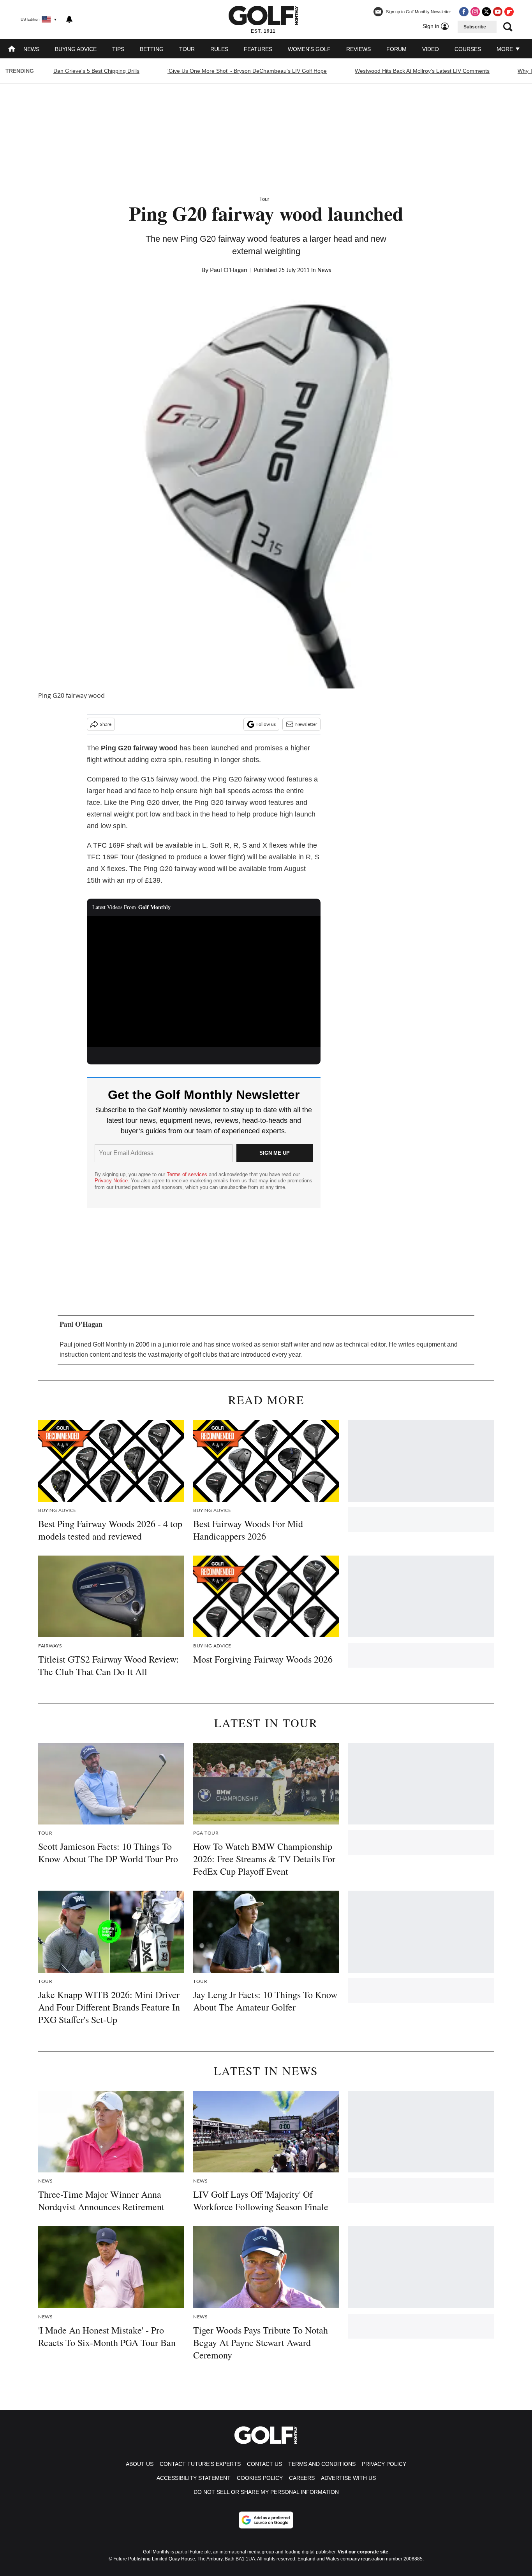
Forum (396, 49)
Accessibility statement (194, 2478)
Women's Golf (309, 49)
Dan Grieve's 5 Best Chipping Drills (96, 71)
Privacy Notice (111, 1181)
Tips (118, 49)
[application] (204, 982)
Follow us (266, 724)
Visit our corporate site (363, 2552)
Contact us (264, 2464)
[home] (12, 50)
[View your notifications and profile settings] (69, 19)
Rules (219, 49)
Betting (152, 49)
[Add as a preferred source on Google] (266, 2520)
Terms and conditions (322, 2464)
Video (431, 49)
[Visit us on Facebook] (464, 12)
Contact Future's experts (200, 2464)
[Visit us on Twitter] (486, 12)
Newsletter (306, 724)
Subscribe (475, 27)
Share (106, 724)
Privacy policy (384, 2464)
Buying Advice (76, 49)
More (506, 49)
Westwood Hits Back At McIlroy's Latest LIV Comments (422, 71)
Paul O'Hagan (229, 270)
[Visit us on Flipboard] (509, 12)
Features (258, 49)
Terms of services (188, 1174)
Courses (468, 49)
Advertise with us (348, 2478)
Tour (187, 49)
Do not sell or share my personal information (266, 2492)
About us (140, 2464)
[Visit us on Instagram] (475, 12)
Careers (302, 2478)
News (31, 49)
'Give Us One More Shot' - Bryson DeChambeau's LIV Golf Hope (247, 71)
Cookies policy (260, 2478)
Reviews (358, 49)
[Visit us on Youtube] (498, 12)
